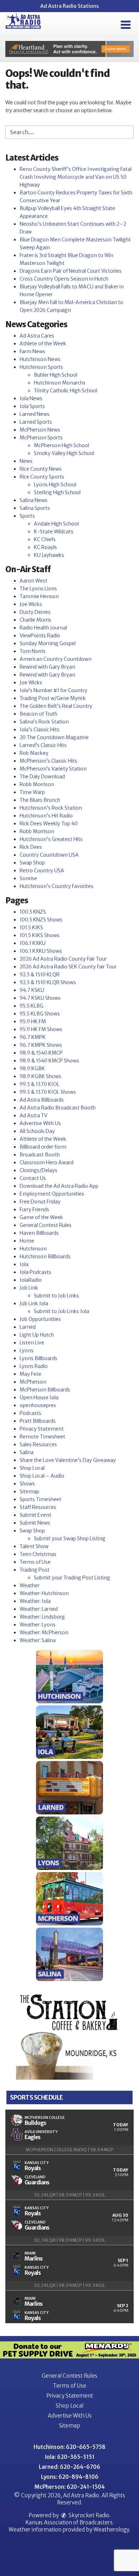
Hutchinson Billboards (45, 1256)
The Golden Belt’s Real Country (56, 706)
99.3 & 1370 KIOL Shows (48, 1092)
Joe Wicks (31, 604)
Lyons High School (55, 485)
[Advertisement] (69, 49)
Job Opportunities (40, 1319)
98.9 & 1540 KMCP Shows (49, 1061)
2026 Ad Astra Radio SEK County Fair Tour (68, 967)
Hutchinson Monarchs (60, 383)
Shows (27, 1484)
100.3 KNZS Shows (41, 920)
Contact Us (33, 1178)
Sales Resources (38, 1444)
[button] (126, 25)
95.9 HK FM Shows (41, 1029)
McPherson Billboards (45, 1390)
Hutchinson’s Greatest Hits (51, 839)
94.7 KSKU (32, 990)
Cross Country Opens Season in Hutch (64, 279)
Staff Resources (38, 1507)
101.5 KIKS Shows (40, 935)
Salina (27, 1452)
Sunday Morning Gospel (48, 643)
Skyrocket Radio (88, 2515)
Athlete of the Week (43, 344)
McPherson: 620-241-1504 (70, 2487)
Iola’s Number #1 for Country (53, 690)
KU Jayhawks (49, 555)
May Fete (30, 1374)
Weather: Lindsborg (42, 1617)
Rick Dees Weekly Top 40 (49, 824)
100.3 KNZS (33, 912)
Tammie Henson (39, 596)
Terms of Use (35, 1562)
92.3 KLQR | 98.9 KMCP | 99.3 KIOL (70, 2195)
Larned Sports (36, 422)
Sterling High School (57, 492)
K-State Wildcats (54, 532)
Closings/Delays (38, 1170)
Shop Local (32, 1468)
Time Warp (32, 792)
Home (27, 1241)
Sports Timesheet (40, 1499)
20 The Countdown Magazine (54, 737)
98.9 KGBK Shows (40, 1076)
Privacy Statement (42, 1429)
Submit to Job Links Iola (61, 1311)
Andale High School (56, 524)
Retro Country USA (42, 871)
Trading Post (35, 1570)
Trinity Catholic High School (66, 391)
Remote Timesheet (42, 1437)
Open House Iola (39, 1397)
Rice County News (41, 469)
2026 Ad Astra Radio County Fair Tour (63, 959)
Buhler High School (56, 375)
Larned (28, 1327)
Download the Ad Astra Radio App (59, 1186)
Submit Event (35, 1515)
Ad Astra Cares (37, 336)
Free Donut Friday (40, 1202)
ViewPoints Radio (40, 636)
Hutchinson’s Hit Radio (46, 816)
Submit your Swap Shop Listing (70, 1538)
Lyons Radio (34, 1366)
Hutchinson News (40, 359)
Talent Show (34, 1546)
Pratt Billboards (38, 1421)
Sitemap (29, 1491)
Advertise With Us (40, 1123)
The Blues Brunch (40, 800)
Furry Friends (34, 1209)
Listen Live (32, 1343)
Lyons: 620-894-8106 (70, 2477)
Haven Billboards (39, 1233)
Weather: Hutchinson (44, 1593)
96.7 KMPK (33, 1037)
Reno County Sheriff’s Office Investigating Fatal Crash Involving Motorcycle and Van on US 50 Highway (76, 177)
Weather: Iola (35, 1601)
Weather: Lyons (38, 1625)
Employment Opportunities (52, 1194)
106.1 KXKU (33, 943)
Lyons (27, 1350)
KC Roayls (45, 547)
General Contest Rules (46, 1225)
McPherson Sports (41, 438)
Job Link (29, 1288)
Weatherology (111, 2530)
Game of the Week (41, 1217)
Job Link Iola (34, 1303)
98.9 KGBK (32, 1068)
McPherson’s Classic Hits (48, 761)
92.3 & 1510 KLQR (40, 975)
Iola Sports (32, 406)
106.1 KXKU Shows (41, 951)
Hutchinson (33, 1249)
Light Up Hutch (37, 1335)
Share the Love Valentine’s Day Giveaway (68, 1460)
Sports (27, 516)
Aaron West (34, 581)
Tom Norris (33, 651)
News (26, 461)
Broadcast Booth (40, 1155)
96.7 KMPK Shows (41, 1045)
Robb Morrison (37, 784)
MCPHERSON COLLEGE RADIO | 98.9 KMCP (69, 2150)
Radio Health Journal (43, 628)
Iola (24, 1264)
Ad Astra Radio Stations (69, 6)
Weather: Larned (39, 1609)
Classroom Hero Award (47, 1162)
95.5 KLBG (32, 1006)
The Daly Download (42, 777)
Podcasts (30, 1413)
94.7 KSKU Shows (40, 998)
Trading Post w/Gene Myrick (53, 698)
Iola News (31, 398)
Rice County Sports (42, 477)
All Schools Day (37, 1131)
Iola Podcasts (35, 1272)
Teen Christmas (38, 1554)
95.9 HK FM (33, 1021)
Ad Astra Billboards (42, 1100)
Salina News (34, 500)
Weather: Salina (38, 1640)
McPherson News (40, 430)
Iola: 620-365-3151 (70, 2457)
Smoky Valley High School (64, 453)
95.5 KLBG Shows (40, 1014)
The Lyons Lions (38, 589)
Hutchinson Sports (41, 367)
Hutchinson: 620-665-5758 (69, 2447)
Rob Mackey (34, 753)
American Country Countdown (56, 659)
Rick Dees (31, 847)
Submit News (35, 1523)
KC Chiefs (45, 539)
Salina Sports (35, 508)
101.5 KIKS (31, 928)
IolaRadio (31, 1280)
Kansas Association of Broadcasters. (70, 2522)
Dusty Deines (35, 612)
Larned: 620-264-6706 (69, 2467)
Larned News (35, 414)
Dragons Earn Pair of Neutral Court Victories (71, 271)
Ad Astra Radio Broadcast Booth (58, 1108)
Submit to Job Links (56, 1296)
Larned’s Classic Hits (43, 745)
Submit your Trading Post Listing (72, 1578)
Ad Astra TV (34, 1115)
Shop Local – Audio (42, 1476)
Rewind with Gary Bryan (47, 667)
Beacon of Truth (38, 714)
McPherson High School (61, 445)
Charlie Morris (35, 620)
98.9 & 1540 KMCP (41, 1053)
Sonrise (28, 878)
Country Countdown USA (49, 855)
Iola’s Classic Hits (40, 730)
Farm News (32, 351)
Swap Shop (32, 863)
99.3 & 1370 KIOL (40, 1084)
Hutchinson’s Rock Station (51, 808)
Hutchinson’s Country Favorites (56, 886)
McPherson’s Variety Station (53, 769)
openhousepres (38, 1405)
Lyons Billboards (38, 1358)
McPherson (33, 1382)
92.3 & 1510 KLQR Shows (48, 982)
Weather (30, 1585)
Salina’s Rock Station (44, 722)
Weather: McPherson (44, 1632)
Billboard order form (43, 1147)
